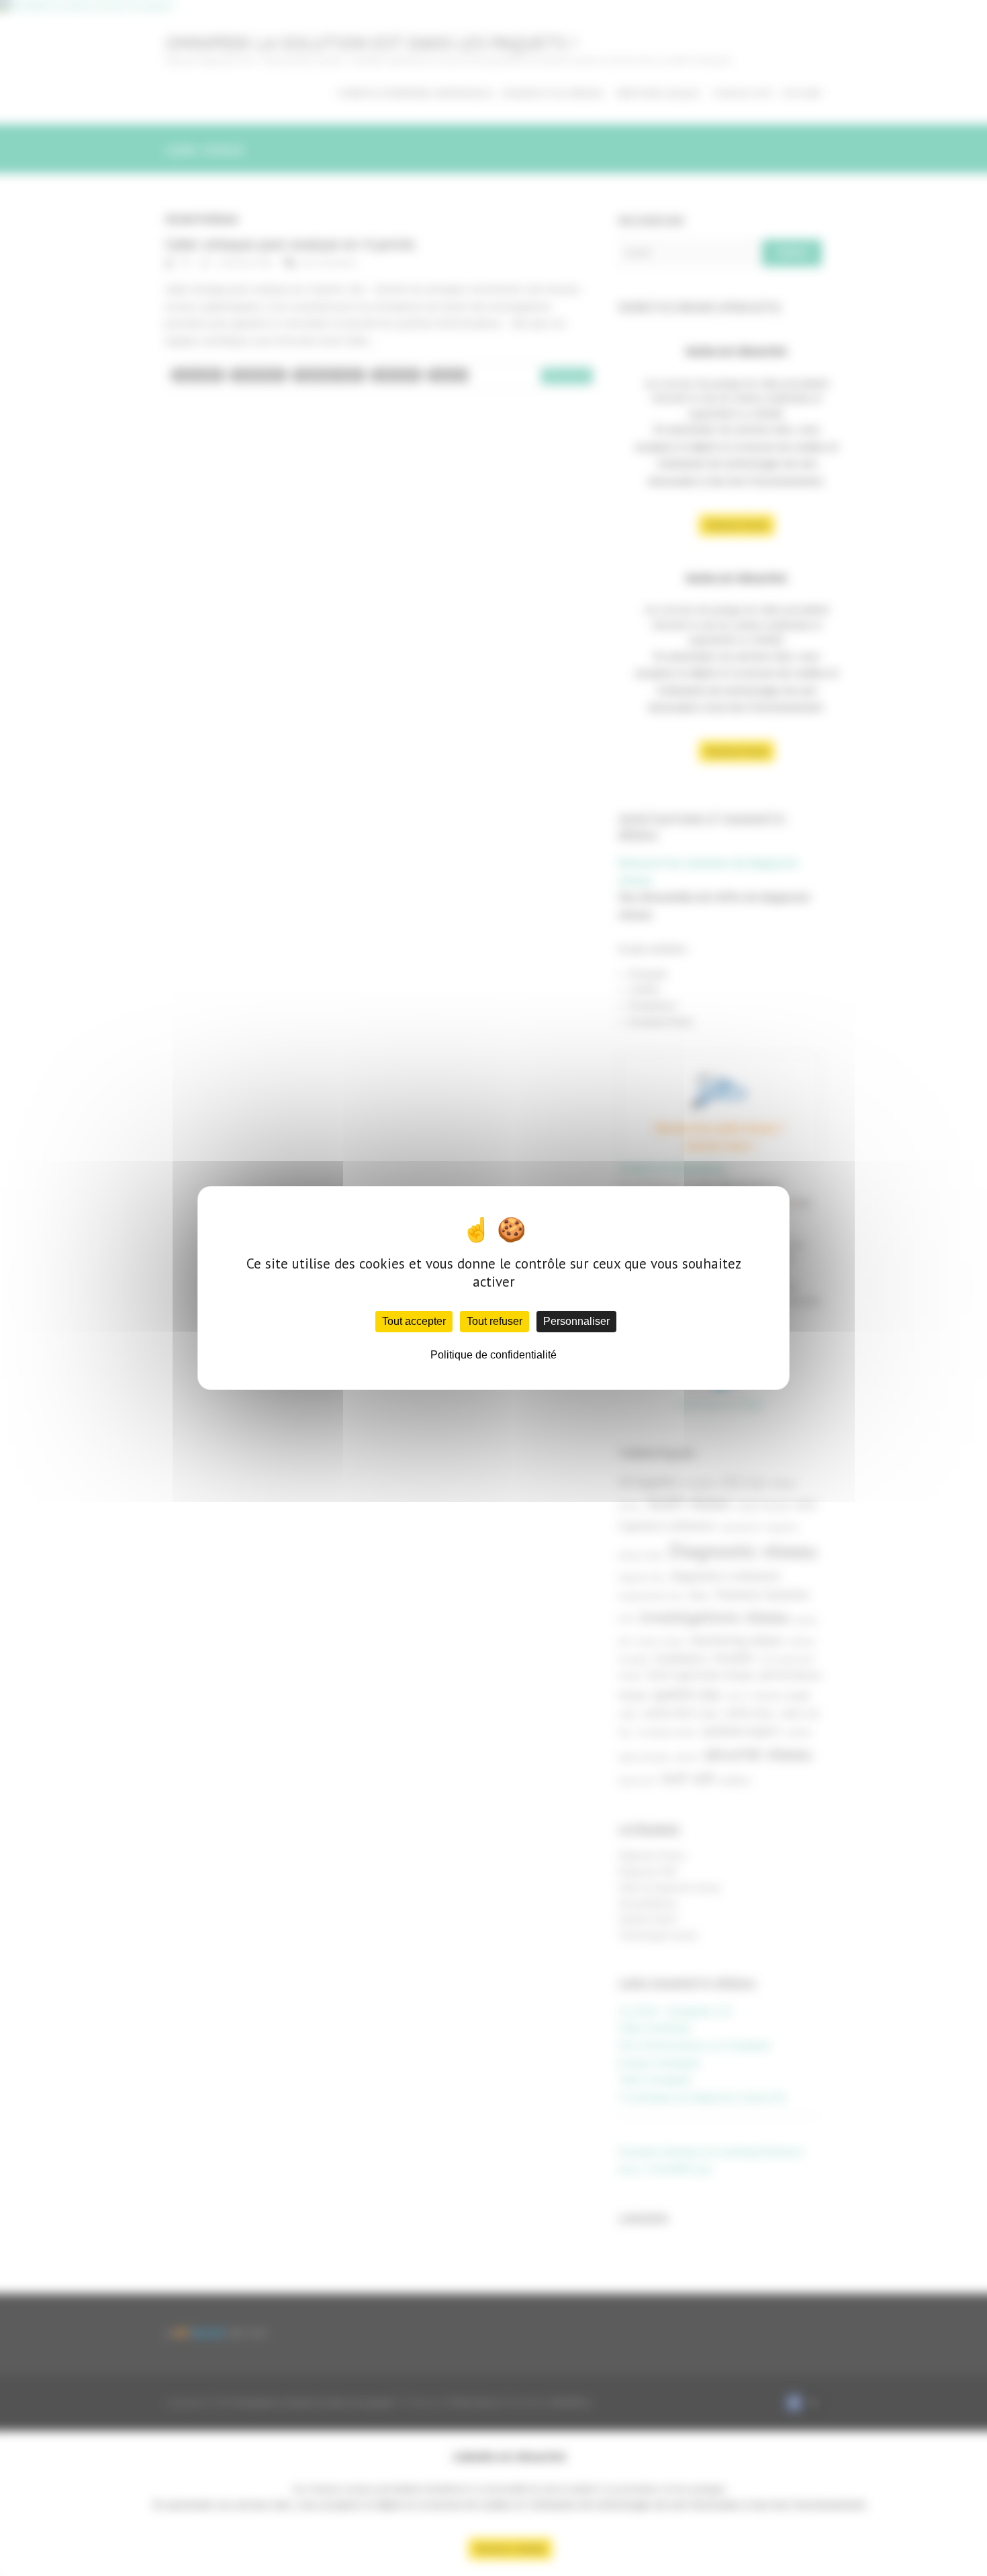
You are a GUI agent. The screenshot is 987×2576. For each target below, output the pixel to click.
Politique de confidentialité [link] (493, 1355)
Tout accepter (414, 1321)
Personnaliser (576, 1321)
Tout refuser (495, 1321)
